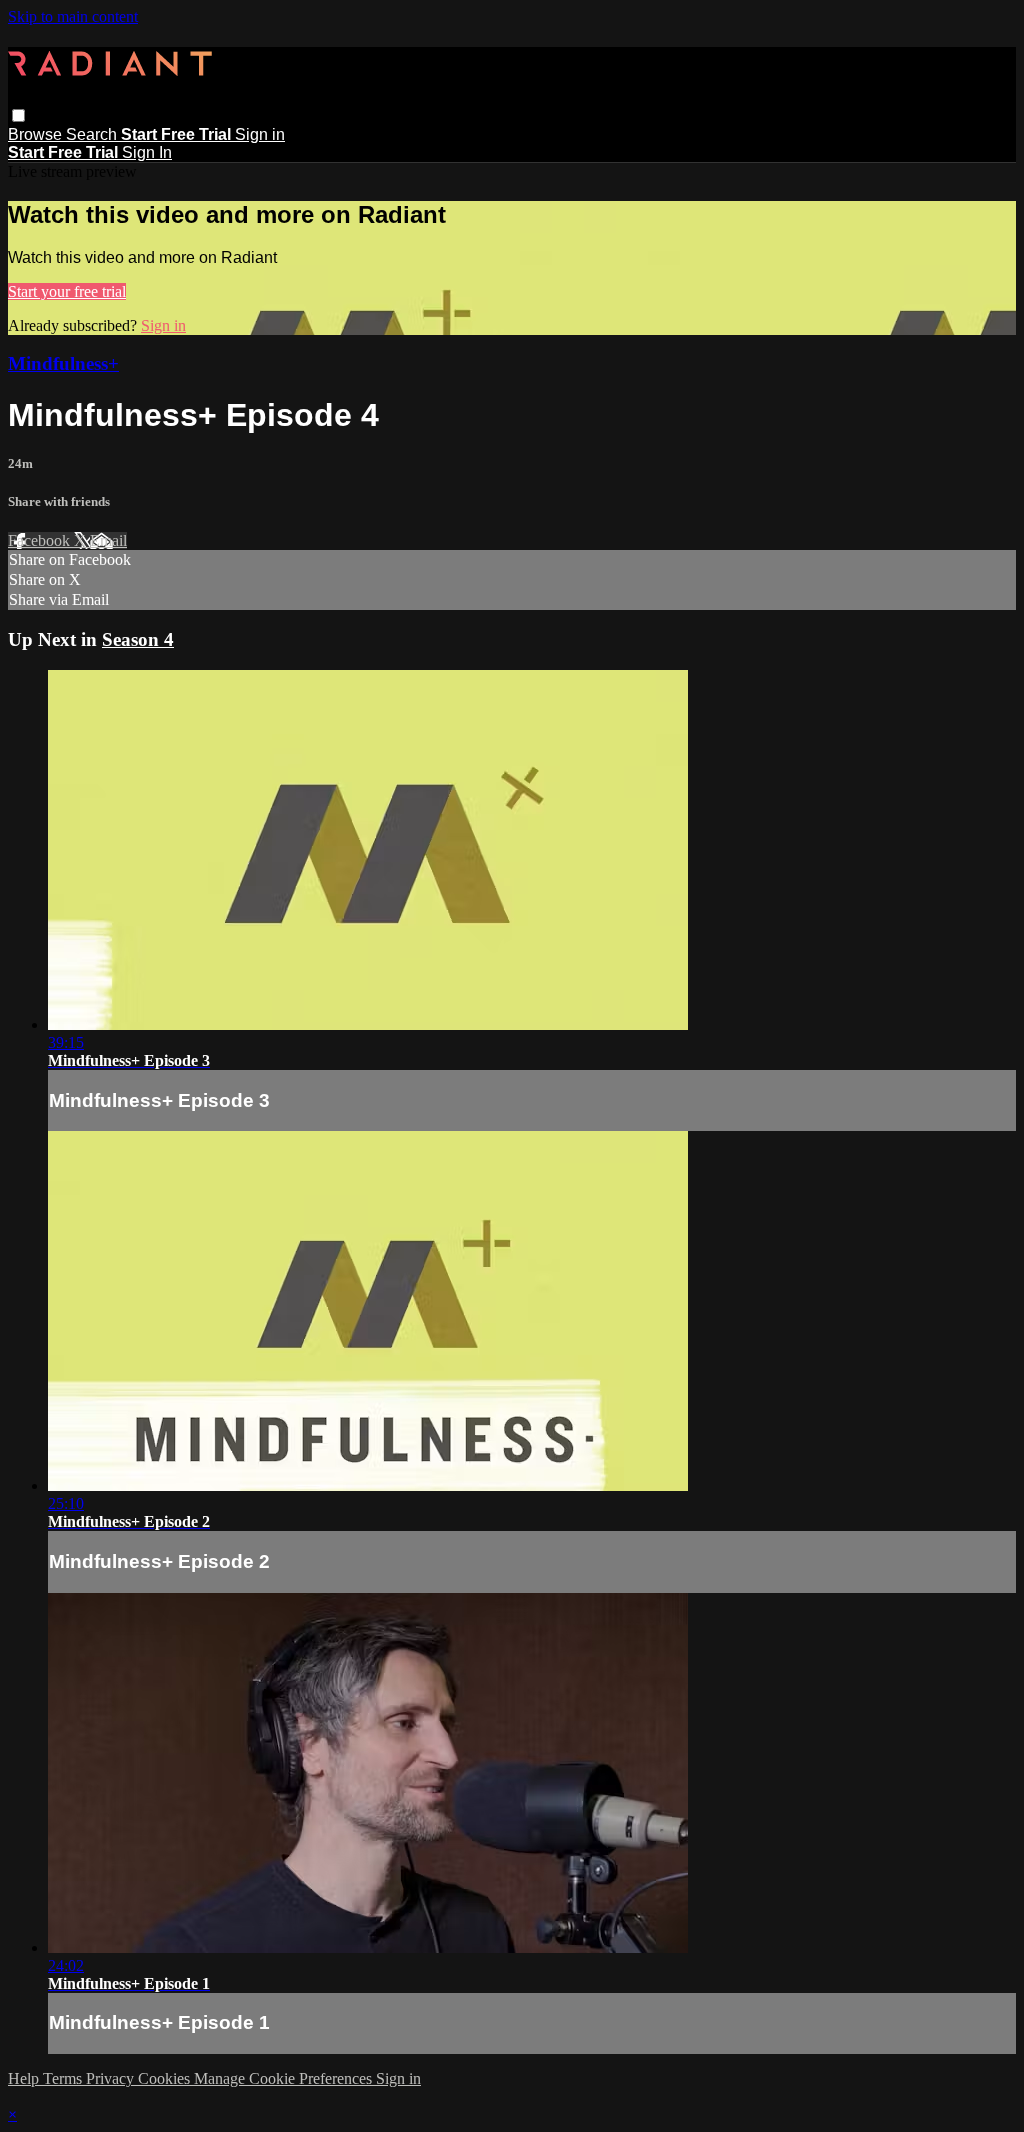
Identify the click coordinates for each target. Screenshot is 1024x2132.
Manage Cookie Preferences (285, 2078)
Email (108, 540)
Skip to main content (73, 16)
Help (25, 2078)
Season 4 (138, 639)
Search (93, 134)
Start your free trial (67, 291)
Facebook (41, 540)
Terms (64, 2078)
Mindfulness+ (63, 363)
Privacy (112, 2078)
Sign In (147, 152)
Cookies (166, 2078)
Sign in (260, 134)
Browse (37, 134)
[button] (18, 115)
